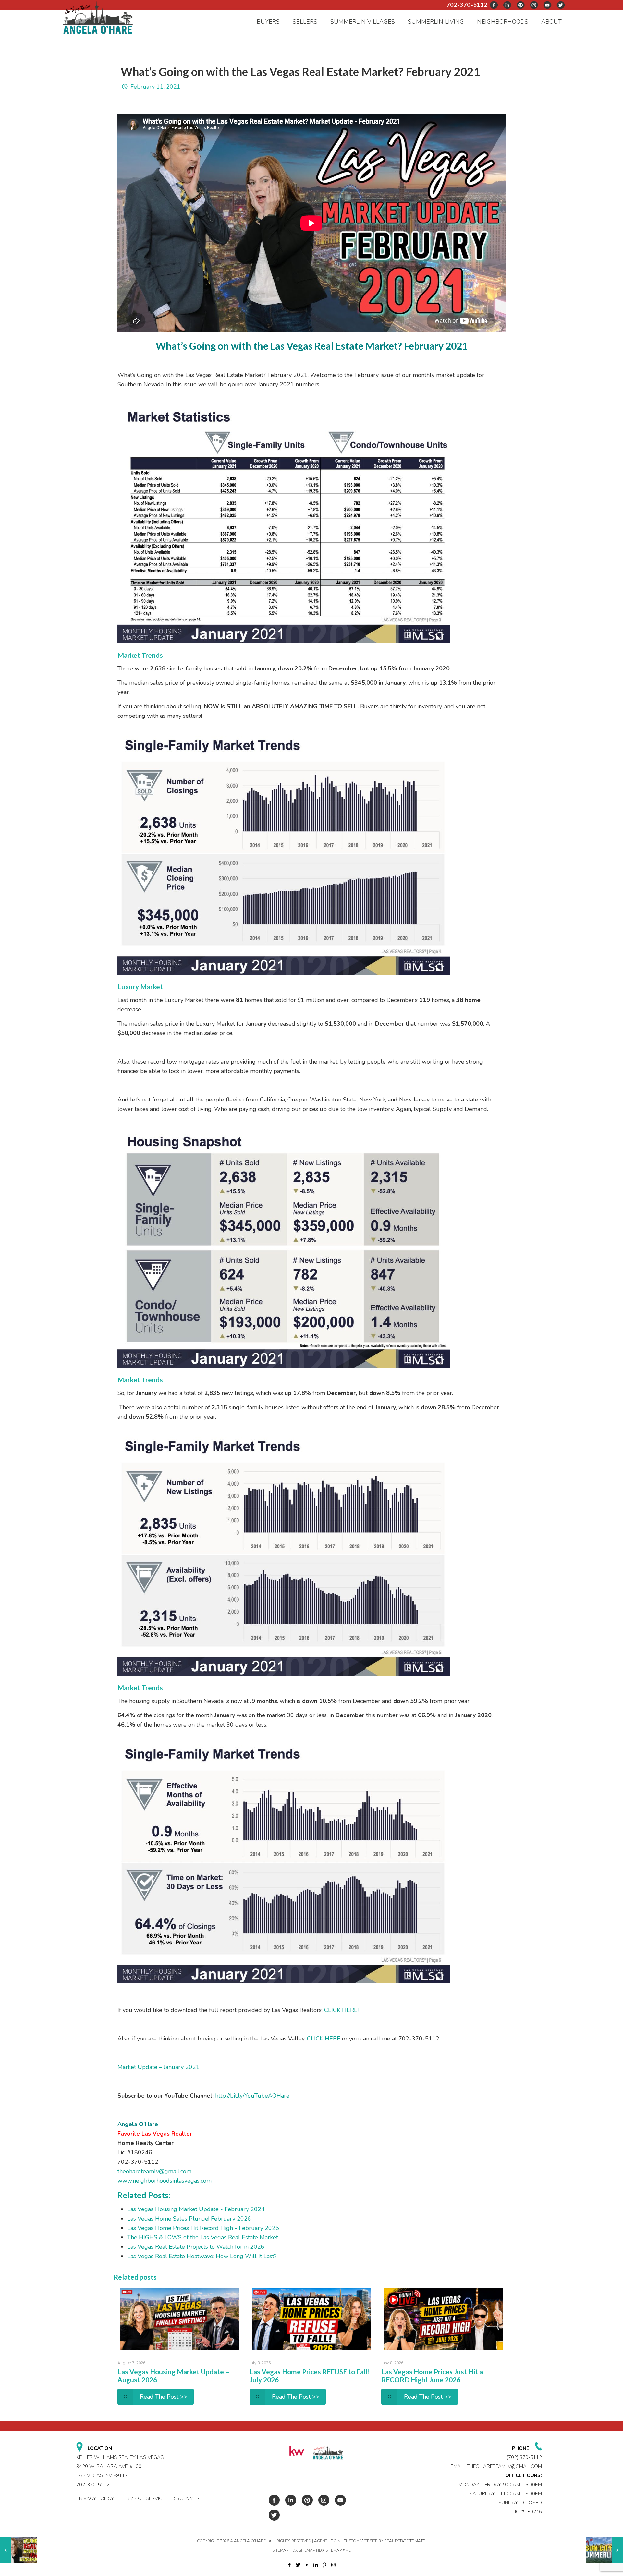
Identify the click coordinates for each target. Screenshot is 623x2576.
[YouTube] (307, 2565)
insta (534, 5)
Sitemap (280, 2550)
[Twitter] (298, 2565)
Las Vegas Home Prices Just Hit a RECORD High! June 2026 (432, 2376)
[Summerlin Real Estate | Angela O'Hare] (98, 17)
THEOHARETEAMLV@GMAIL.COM (504, 2466)
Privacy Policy (95, 2498)
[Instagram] (333, 2565)
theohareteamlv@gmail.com (154, 2171)
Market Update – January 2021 (159, 2067)
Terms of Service (143, 2498)
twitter (507, 5)
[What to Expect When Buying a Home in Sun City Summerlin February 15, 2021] (604, 2550)
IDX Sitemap (303, 2550)
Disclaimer (186, 2498)
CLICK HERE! (341, 2010)
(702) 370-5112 (524, 2457)
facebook (494, 5)
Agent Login (328, 2541)
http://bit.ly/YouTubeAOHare (252, 2096)
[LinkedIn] (316, 2565)
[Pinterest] (325, 2565)
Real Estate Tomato (405, 2541)
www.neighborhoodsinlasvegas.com (165, 2181)
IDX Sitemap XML (334, 2550)
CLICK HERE (324, 2039)
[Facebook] (290, 2565)
